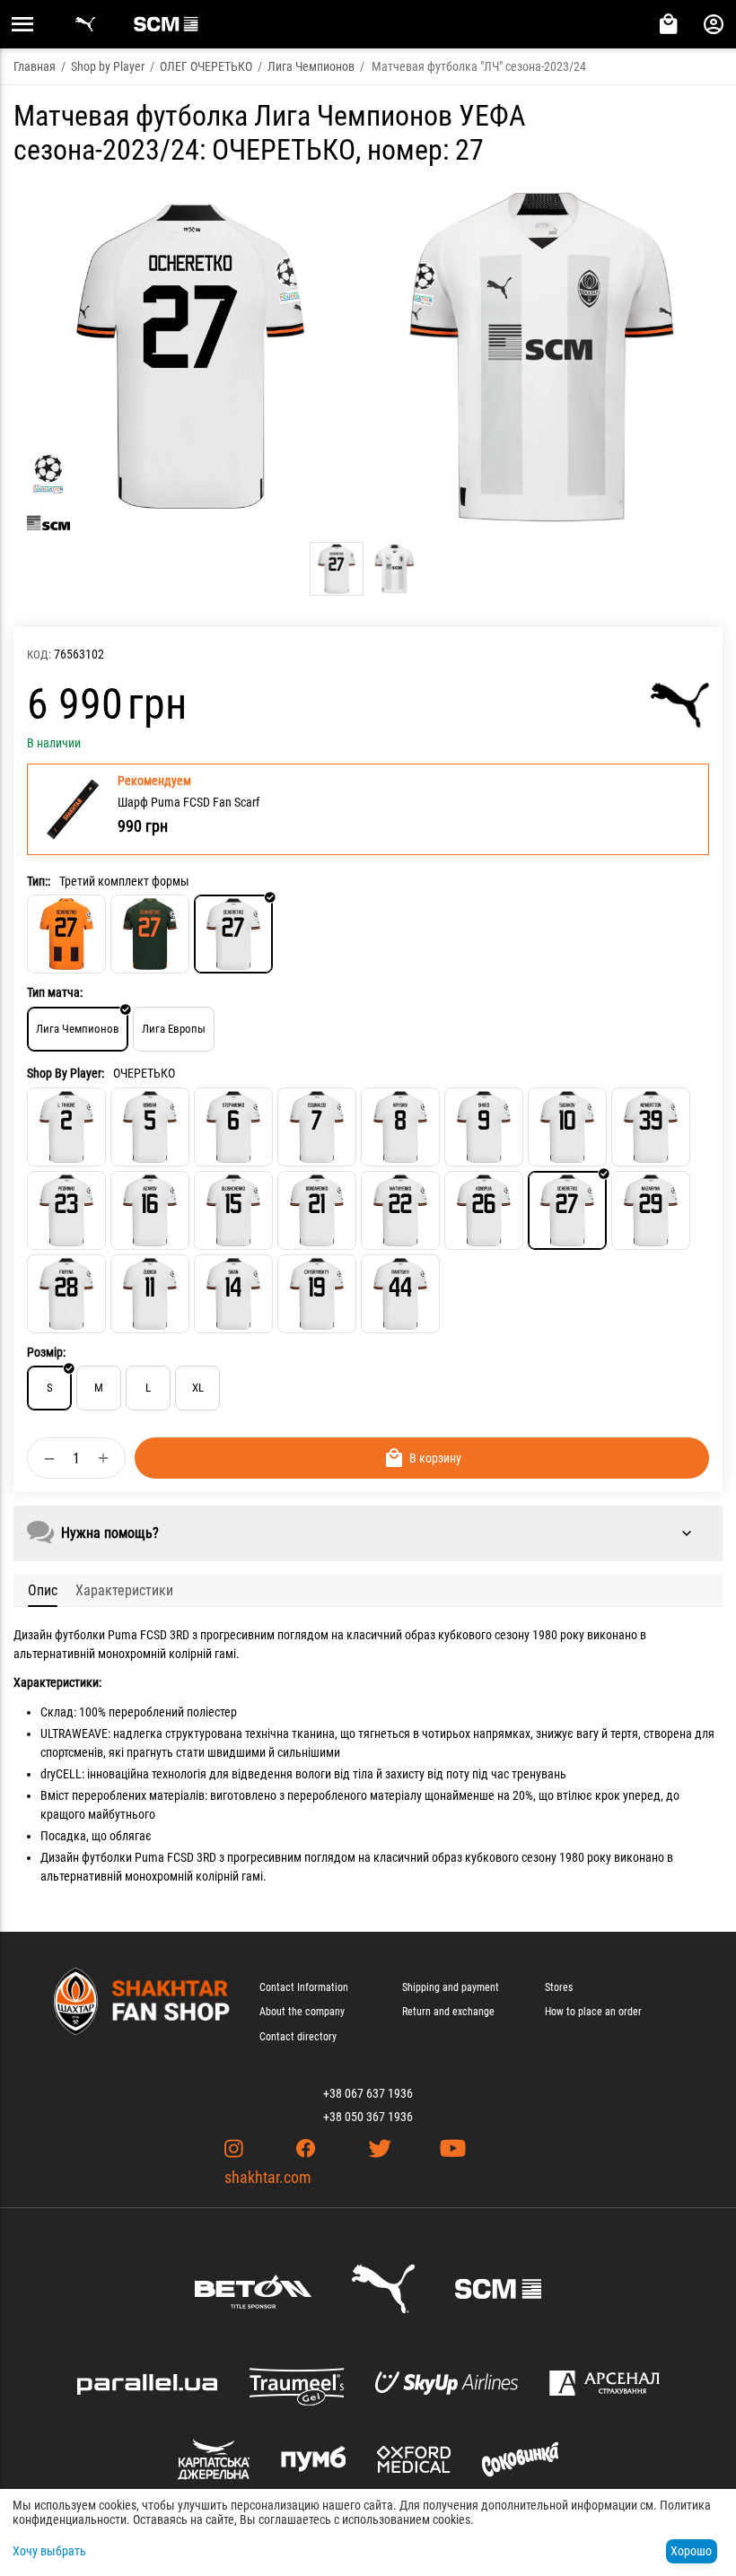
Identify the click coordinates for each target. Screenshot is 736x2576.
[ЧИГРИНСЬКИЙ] (317, 1294)
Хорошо (691, 2551)
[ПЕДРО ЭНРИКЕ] (66, 1210)
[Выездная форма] (150, 934)
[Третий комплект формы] (233, 934)
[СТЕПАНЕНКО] (233, 1127)
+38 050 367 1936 (368, 2117)
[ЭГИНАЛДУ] (317, 1127)
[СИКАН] (233, 1294)
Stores (559, 1987)
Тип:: (39, 881)
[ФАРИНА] (66, 1294)
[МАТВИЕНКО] (400, 1210)
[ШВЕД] (484, 1127)
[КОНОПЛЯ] (484, 1210)
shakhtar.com (268, 2177)
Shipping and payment (451, 1987)
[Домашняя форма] (66, 934)
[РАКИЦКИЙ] (400, 1294)
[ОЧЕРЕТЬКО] (567, 1210)
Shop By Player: (66, 1073)
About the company (302, 2012)
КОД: (39, 655)
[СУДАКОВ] (567, 1127)
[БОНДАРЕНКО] (317, 1210)
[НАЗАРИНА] (651, 1210)
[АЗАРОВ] (150, 1210)
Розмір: (46, 1352)
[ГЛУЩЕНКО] (233, 1210)
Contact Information (304, 1987)
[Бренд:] (680, 705)
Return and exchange (448, 2012)
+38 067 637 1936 (368, 2093)
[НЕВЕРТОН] (651, 1127)
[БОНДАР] (150, 1127)
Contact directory (298, 2037)
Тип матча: (55, 992)
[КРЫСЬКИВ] (400, 1127)
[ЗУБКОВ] (150, 1294)
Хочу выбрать (49, 2551)
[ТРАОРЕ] (66, 1127)
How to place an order (593, 2012)
